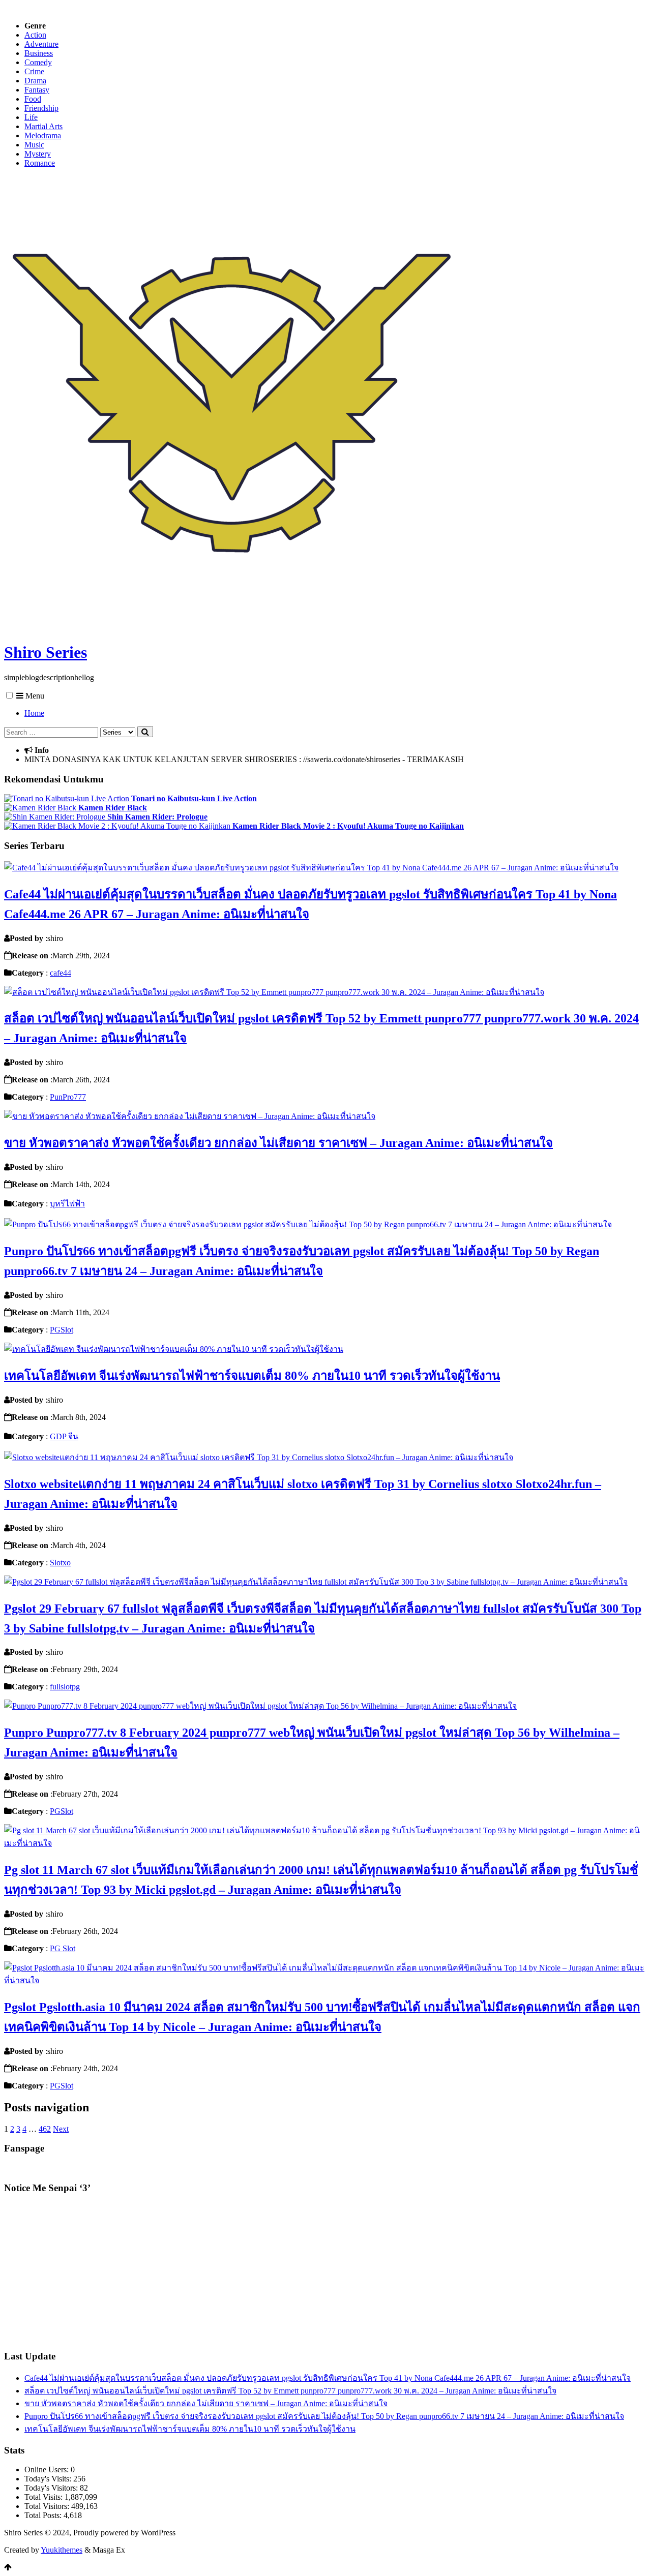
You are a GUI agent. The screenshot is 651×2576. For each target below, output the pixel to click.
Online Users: (48, 2469)
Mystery (38, 154)
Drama (35, 81)
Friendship (41, 108)
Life (31, 117)
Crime (34, 71)
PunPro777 (68, 1097)
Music (34, 145)
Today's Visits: (49, 2479)
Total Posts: (44, 2515)
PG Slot (63, 1948)
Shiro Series (46, 652)
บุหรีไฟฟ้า (67, 1204)
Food (33, 99)
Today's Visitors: (52, 2488)
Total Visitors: (48, 2506)
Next (61, 2129)
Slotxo (60, 1563)
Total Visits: (45, 2497)
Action (35, 35)
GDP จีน (64, 1436)
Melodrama (43, 135)
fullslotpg (65, 1687)
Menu (34, 696)
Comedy (38, 62)
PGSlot (62, 1330)
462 (45, 2129)
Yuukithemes (62, 2550)
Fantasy (37, 90)
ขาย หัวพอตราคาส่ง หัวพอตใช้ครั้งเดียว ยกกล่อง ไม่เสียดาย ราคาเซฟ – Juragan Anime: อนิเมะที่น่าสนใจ (278, 1143)
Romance (40, 163)
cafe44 (61, 973)
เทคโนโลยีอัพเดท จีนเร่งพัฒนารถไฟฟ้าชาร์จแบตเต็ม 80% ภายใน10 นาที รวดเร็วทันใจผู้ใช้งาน (252, 1376)
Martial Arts (43, 126)
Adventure (41, 44)
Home (34, 713)
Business (39, 53)
